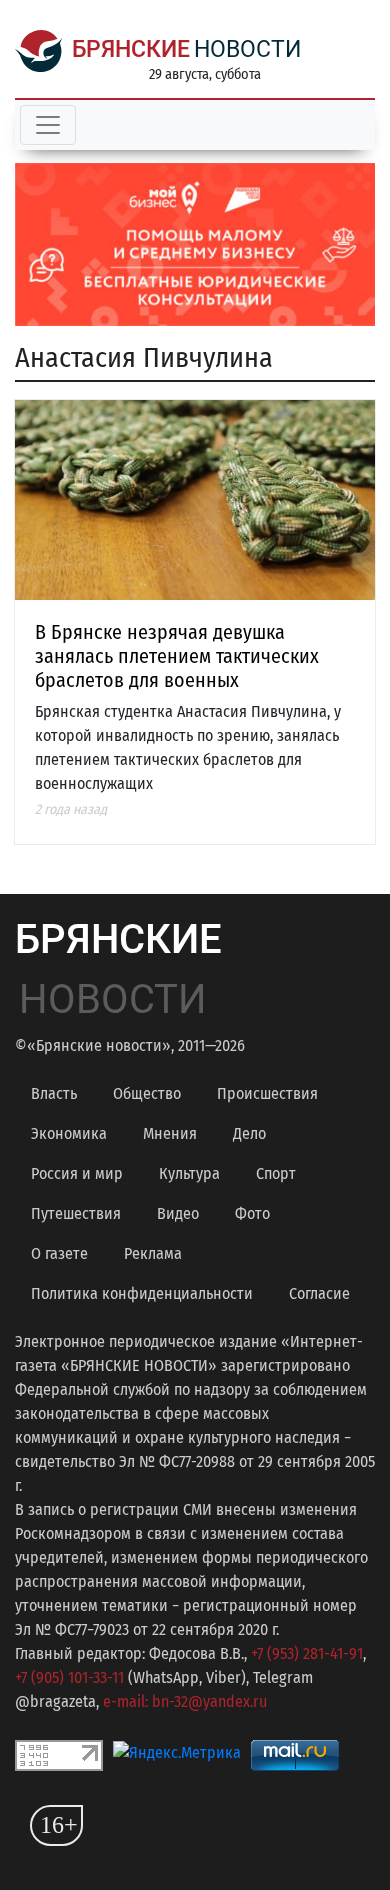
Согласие (319, 1293)
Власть (54, 1093)
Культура (189, 1173)
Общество (147, 1093)
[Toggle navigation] (48, 125)
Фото (252, 1213)
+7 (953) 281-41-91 (307, 1653)
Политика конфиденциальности (142, 1293)
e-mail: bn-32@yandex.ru (185, 1701)
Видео (178, 1213)
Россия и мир (77, 1173)
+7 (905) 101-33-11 (69, 1677)
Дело (249, 1133)
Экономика (69, 1133)
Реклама (153, 1253)
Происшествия (267, 1093)
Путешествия (76, 1213)
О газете (59, 1253)
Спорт (276, 1173)
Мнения (170, 1133)
